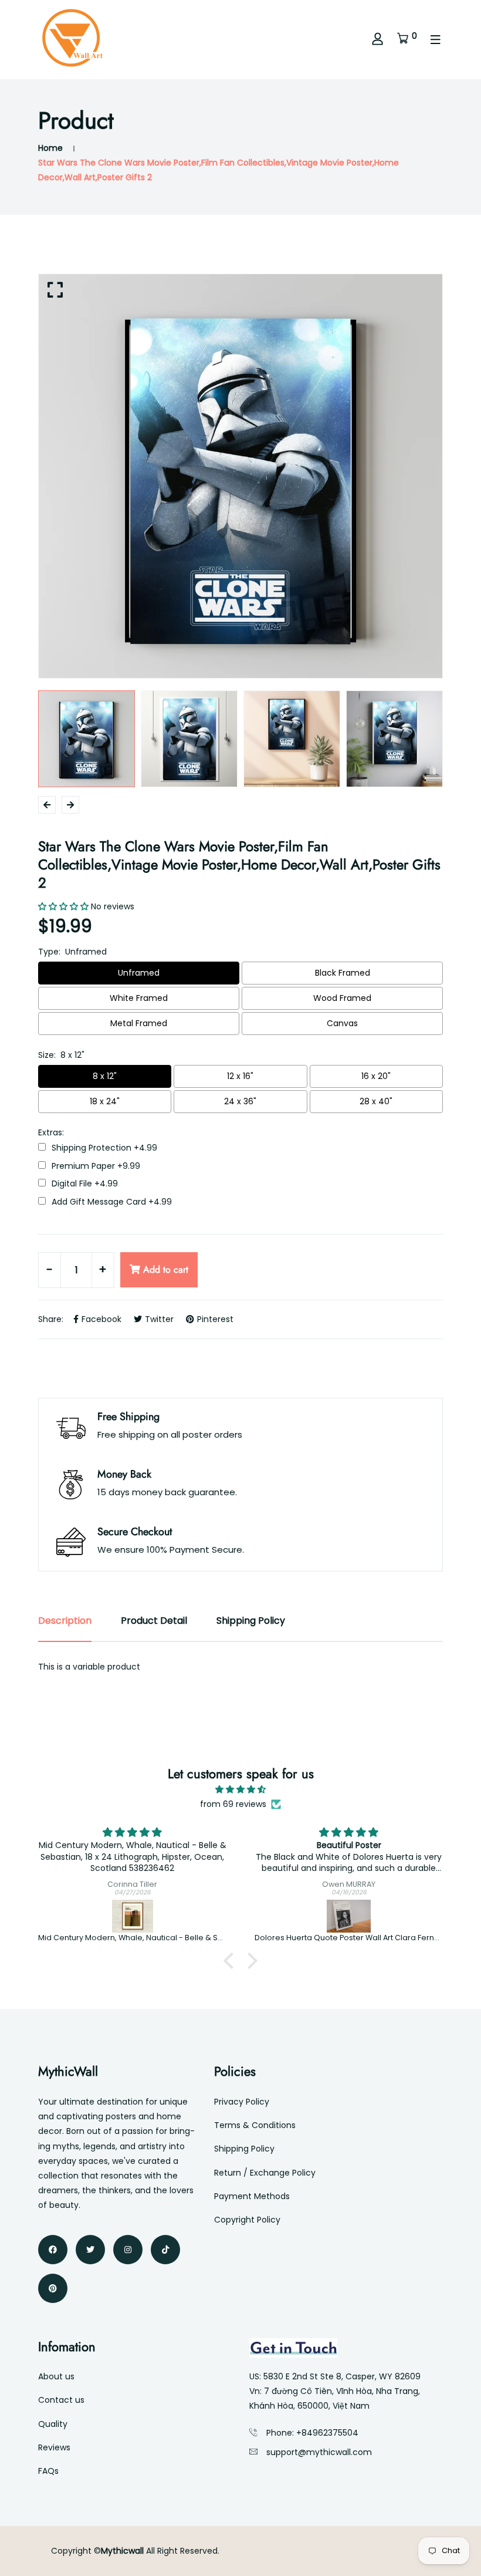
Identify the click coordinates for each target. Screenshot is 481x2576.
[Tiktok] (165, 2250)
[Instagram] (128, 2250)
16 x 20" (376, 1076)
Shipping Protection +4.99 (104, 1148)
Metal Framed (139, 1023)
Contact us (61, 2400)
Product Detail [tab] (154, 1621)
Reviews (54, 2447)
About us (56, 2376)
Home (50, 148)
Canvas (342, 1023)
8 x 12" (105, 1076)
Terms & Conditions (255, 2125)
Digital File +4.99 (85, 1184)
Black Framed (343, 973)
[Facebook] (53, 2250)
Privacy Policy (242, 2102)
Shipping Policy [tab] (251, 1621)
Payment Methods (252, 2196)
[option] (240, 476)
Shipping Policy (244, 2149)
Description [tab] (65, 1621)
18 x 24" (105, 1101)
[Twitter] (90, 2250)
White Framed (139, 998)
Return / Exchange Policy (265, 2173)
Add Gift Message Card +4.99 (112, 1202)
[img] (240, 1789)
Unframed (139, 973)
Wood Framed (342, 998)
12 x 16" (240, 1076)
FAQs (48, 2471)
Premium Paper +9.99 (96, 1166)
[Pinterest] (53, 2288)
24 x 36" (240, 1101)
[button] (232, 1961)
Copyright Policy (247, 2220)
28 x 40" (376, 1101)
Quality (53, 2424)
